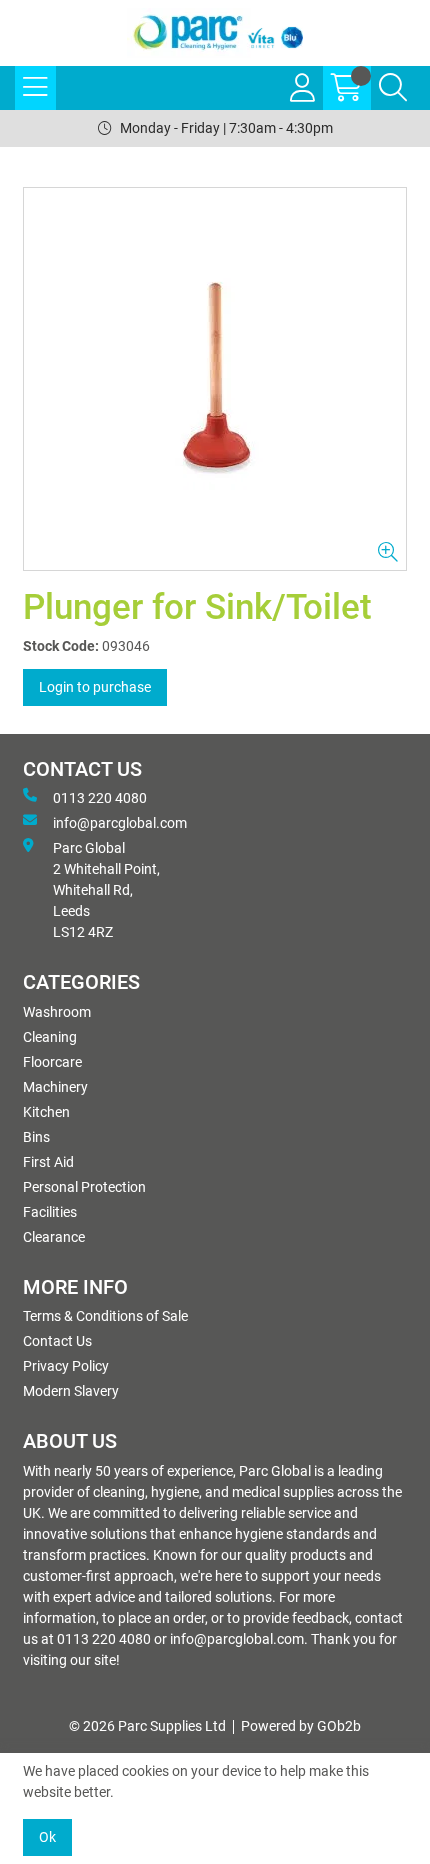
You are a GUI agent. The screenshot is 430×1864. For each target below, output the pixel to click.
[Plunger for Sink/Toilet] (215, 379)
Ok (47, 1837)
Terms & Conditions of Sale (105, 1316)
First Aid (48, 1162)
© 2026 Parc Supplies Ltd (147, 1726)
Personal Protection (84, 1187)
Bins (36, 1137)
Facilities (50, 1212)
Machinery (55, 1087)
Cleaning (50, 1037)
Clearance (54, 1237)
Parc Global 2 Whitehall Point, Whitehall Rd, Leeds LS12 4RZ (106, 890)
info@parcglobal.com (120, 823)
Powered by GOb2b (301, 1726)
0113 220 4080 (100, 798)
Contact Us (57, 1341)
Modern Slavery (71, 1391)
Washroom (57, 1012)
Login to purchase (95, 687)
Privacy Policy (66, 1366)
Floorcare (52, 1062)
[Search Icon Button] (393, 88)
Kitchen (46, 1112)
